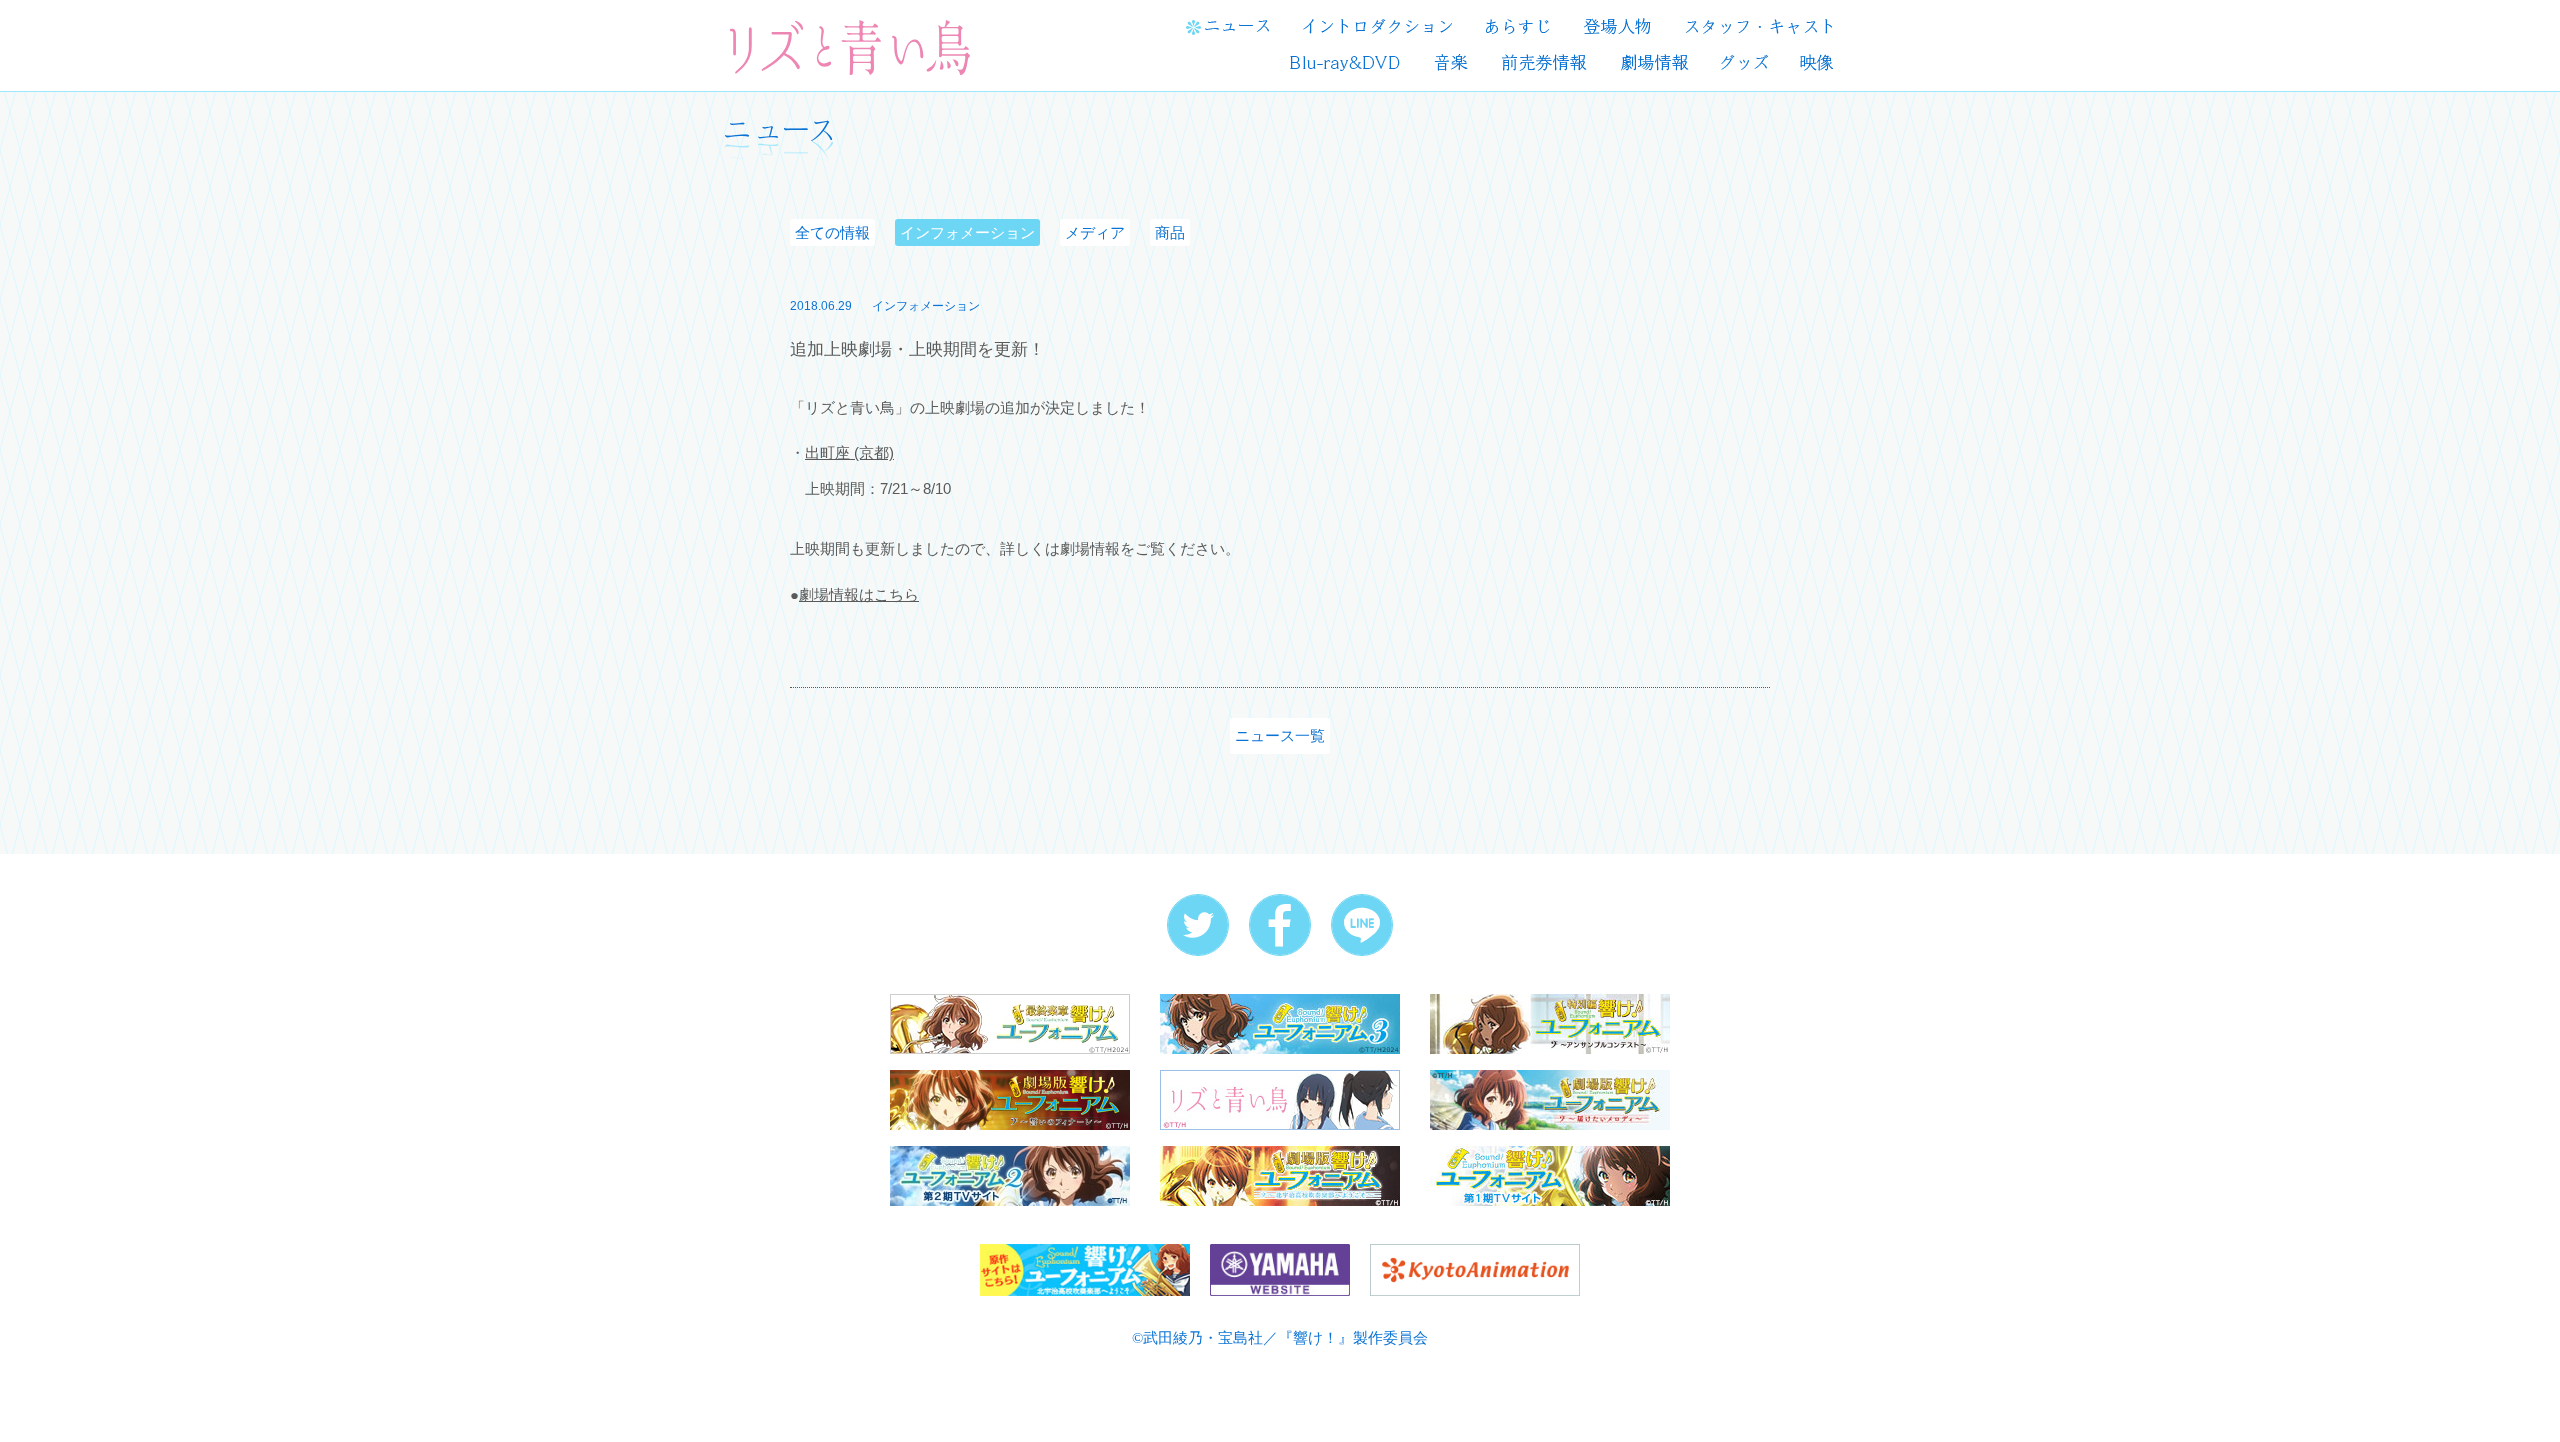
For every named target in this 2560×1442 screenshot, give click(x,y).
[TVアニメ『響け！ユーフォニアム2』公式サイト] (1010, 1174)
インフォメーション (967, 232)
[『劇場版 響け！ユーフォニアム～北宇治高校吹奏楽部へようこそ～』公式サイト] (1280, 1174)
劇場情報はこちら (859, 594)
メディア (1095, 232)
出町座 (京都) (849, 452)
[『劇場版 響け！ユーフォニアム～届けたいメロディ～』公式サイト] (1550, 1098)
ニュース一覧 (1280, 735)
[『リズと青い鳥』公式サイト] (1280, 1098)
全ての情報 (832, 232)
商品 (1170, 232)
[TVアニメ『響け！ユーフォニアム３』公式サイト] (1280, 1022)
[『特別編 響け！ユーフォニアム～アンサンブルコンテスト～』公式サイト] (1550, 1022)
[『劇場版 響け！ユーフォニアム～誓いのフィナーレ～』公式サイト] (1010, 1098)
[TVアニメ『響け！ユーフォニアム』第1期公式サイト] (1550, 1174)
